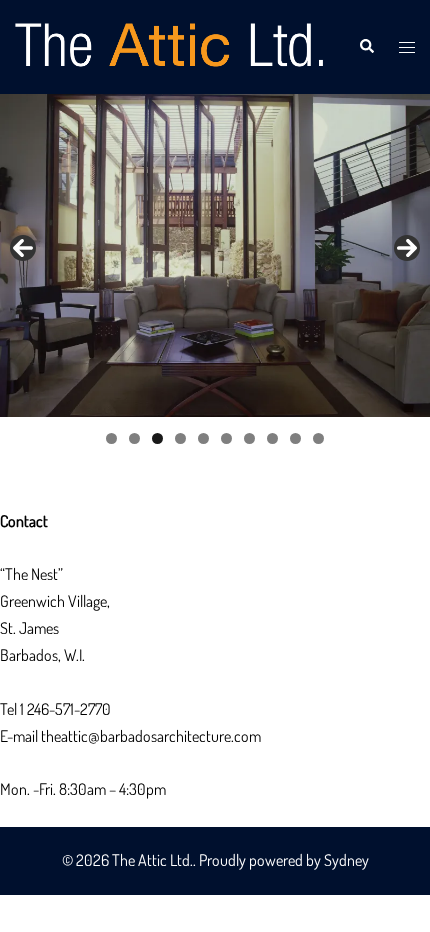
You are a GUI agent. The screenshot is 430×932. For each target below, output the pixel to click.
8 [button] (272, 438)
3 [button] (157, 438)
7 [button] (249, 438)
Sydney (346, 860)
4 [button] (180, 438)
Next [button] (407, 248)
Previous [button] (23, 248)
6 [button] (226, 438)
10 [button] (318, 438)
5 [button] (203, 438)
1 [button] (111, 438)
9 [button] (295, 438)
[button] (366, 47)
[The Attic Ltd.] (171, 45)
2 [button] (134, 438)
